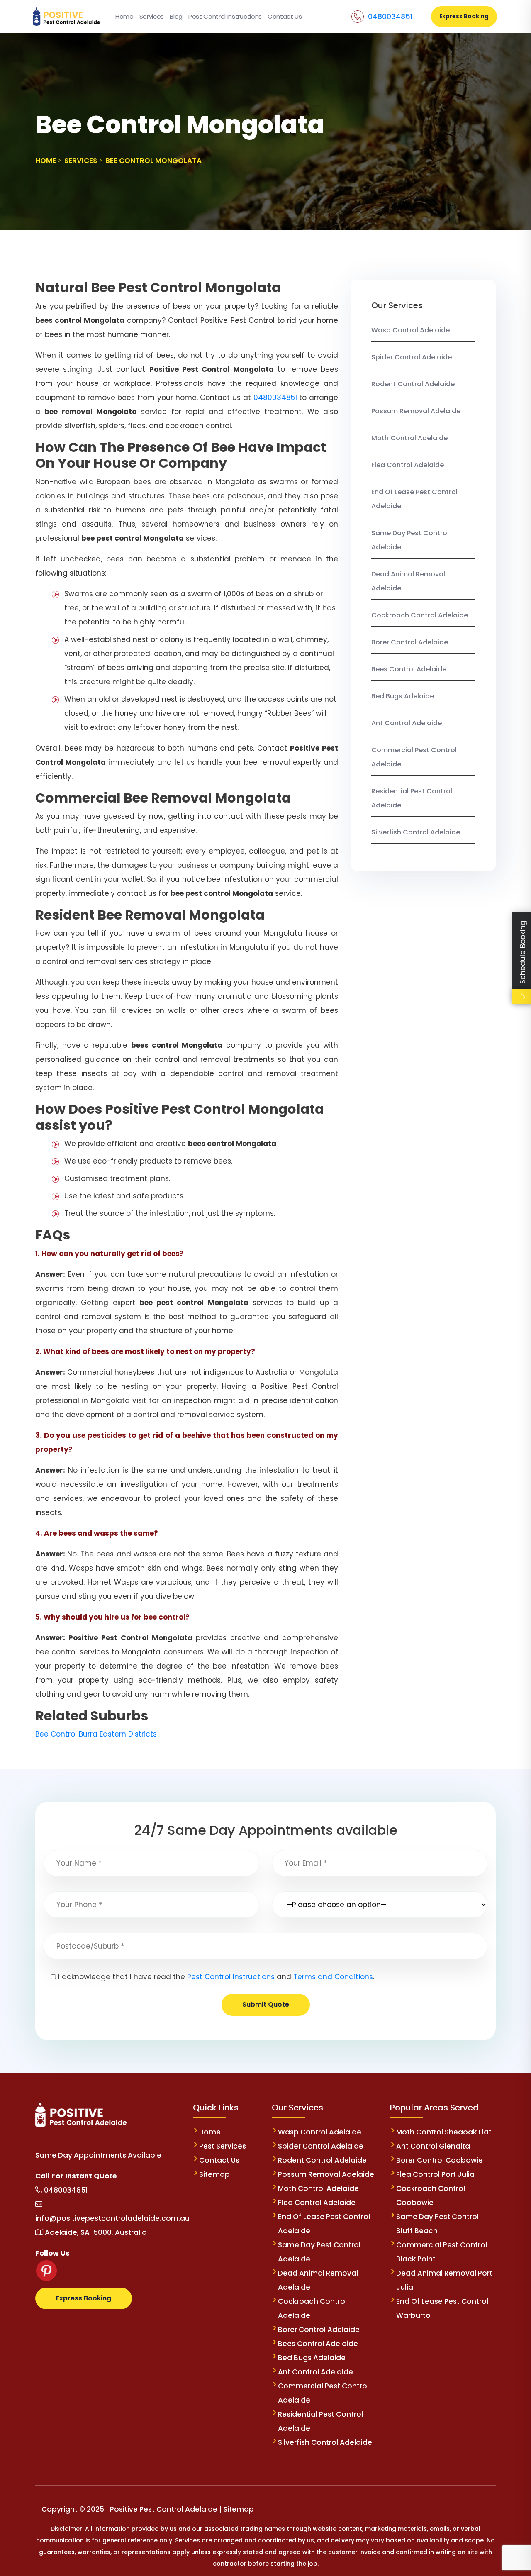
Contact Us (285, 16)
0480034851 (390, 16)
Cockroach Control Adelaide (420, 615)
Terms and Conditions (333, 1977)
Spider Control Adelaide (412, 357)
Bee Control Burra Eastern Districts (96, 1734)
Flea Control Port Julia (435, 2174)
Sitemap (214, 2174)
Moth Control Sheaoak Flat (444, 2132)
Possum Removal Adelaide (416, 411)
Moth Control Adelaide (409, 438)
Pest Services (223, 2146)
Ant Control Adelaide (407, 723)
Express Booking (464, 16)
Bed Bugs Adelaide (403, 696)
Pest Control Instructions (225, 16)
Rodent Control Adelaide (413, 384)
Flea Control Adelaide (408, 465)
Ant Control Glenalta (433, 2146)
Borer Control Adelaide (410, 642)
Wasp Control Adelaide (410, 330)
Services (152, 16)
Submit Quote (266, 2004)
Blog (176, 16)
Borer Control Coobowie (440, 2160)
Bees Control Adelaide (409, 669)
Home (124, 16)
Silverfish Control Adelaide (416, 832)
